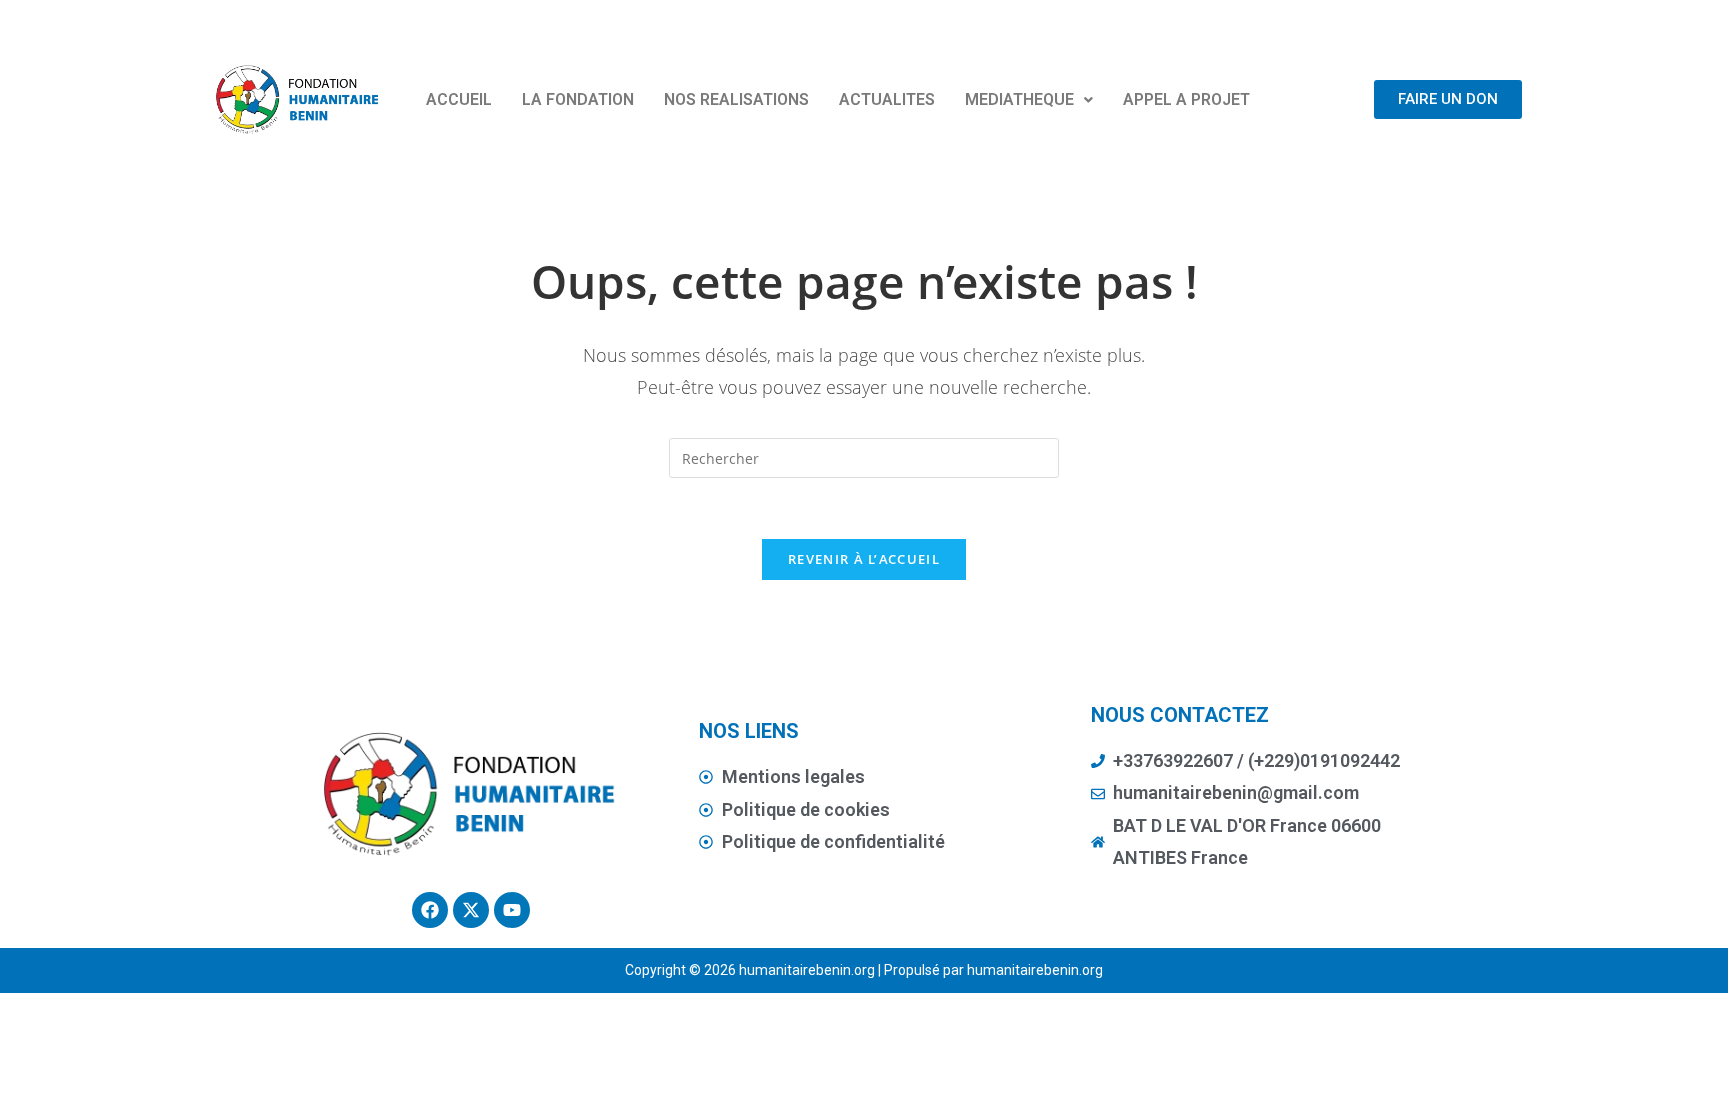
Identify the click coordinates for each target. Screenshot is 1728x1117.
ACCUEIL (459, 99)
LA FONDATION (578, 99)
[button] (1029, 100)
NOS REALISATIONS (736, 99)
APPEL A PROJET (1186, 99)
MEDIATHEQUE (1019, 99)
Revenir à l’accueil (864, 559)
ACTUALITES (887, 99)
